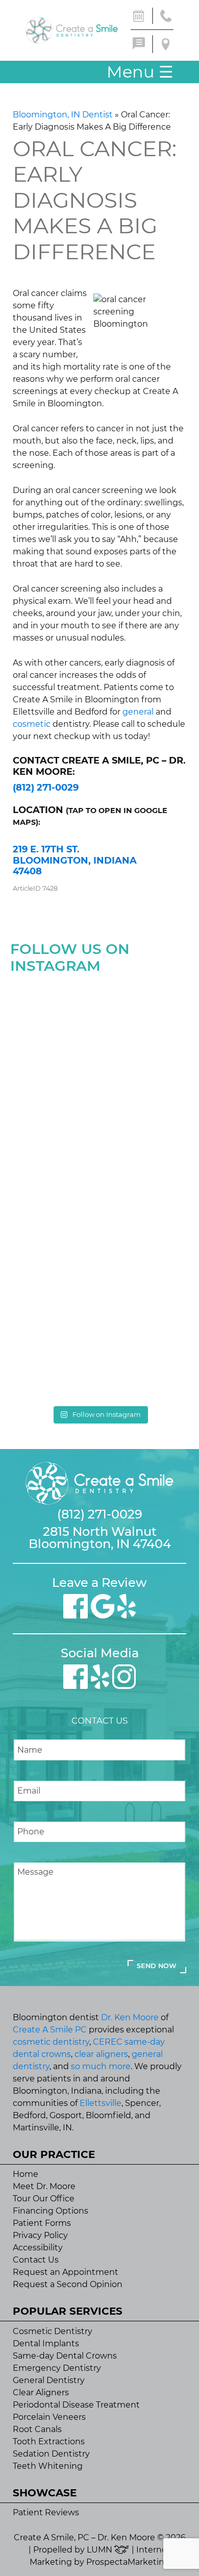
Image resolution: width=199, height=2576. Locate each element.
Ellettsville (101, 2103)
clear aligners (101, 2054)
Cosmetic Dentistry (53, 2331)
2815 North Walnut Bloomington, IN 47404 (100, 1538)
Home (26, 2174)
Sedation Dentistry (51, 2454)
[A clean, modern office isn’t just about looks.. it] (100, 1348)
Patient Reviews (46, 2512)
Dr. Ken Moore (130, 2017)
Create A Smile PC (50, 2030)
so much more (101, 2066)
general (138, 712)
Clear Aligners (41, 2393)
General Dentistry (49, 2380)
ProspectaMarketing (128, 2562)
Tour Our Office (44, 2199)
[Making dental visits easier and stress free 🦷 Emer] (100, 1242)
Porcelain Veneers (49, 2417)
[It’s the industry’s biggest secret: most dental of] (100, 1031)
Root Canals (37, 2429)
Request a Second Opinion (68, 2284)
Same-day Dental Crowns (65, 2356)
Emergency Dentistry (57, 2368)
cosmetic (32, 724)
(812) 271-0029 (46, 788)
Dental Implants (46, 2344)
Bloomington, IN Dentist (63, 115)
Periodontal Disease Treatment (76, 2405)
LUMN (101, 2550)
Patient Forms (42, 2223)
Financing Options (51, 2211)
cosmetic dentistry (51, 2042)
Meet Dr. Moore (44, 2186)
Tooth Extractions (49, 2442)
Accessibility (38, 2248)
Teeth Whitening (48, 2466)
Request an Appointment (66, 2272)
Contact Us (36, 2260)
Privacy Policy (40, 2235)
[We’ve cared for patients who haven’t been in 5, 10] (100, 1137)
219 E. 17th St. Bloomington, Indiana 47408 (75, 860)
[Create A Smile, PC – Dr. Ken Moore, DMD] (72, 30)
